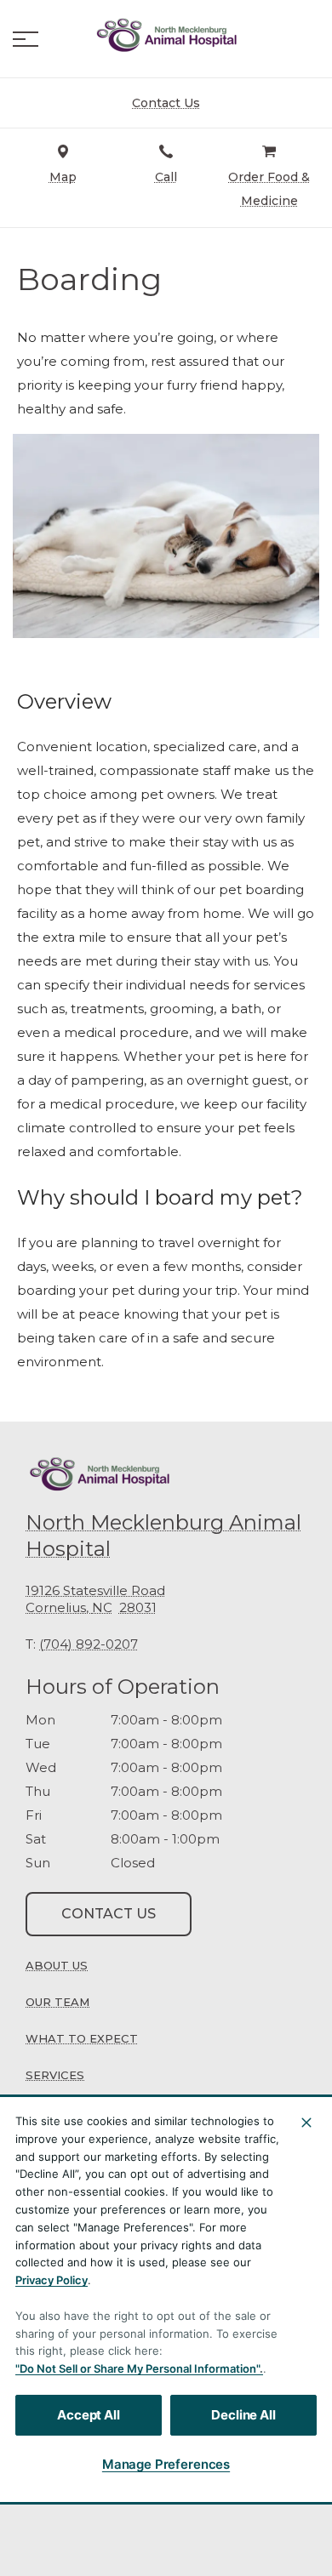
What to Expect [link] (82, 2038)
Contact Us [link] (109, 1914)
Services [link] (55, 2075)
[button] (26, 39)
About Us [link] (57, 1965)
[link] (166, 35)
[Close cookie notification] (306, 2123)
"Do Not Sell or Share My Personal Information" (137, 2368)
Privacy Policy (52, 2280)
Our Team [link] (57, 2002)
